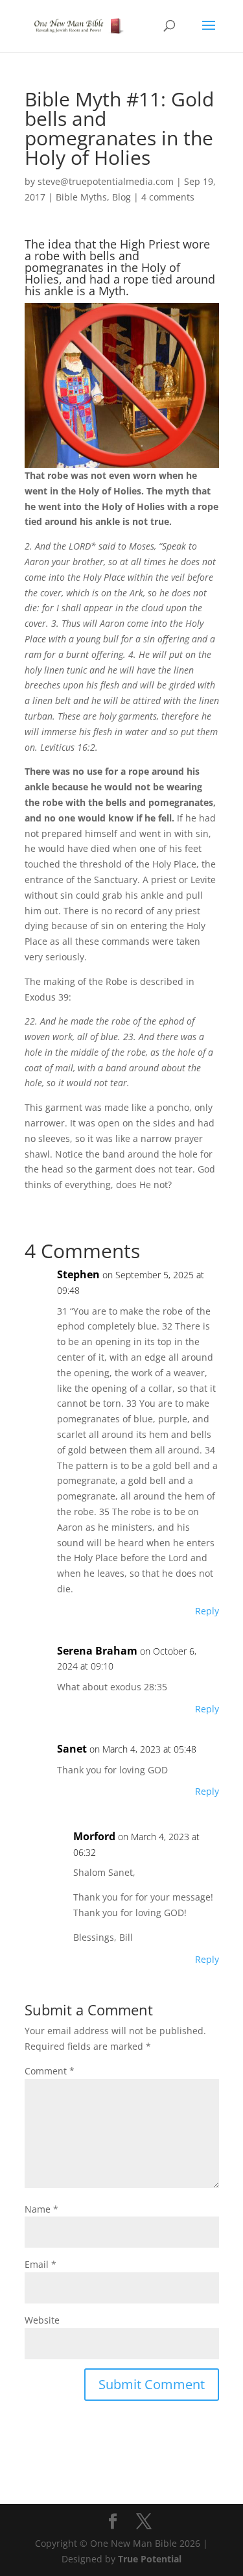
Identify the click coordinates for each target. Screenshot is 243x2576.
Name (41, 2209)
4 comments (168, 197)
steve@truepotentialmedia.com (106, 181)
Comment (50, 2071)
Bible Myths (81, 197)
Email (40, 2264)
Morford (94, 1836)
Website (42, 2320)
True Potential (150, 2559)
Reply (207, 1611)
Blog (121, 197)
